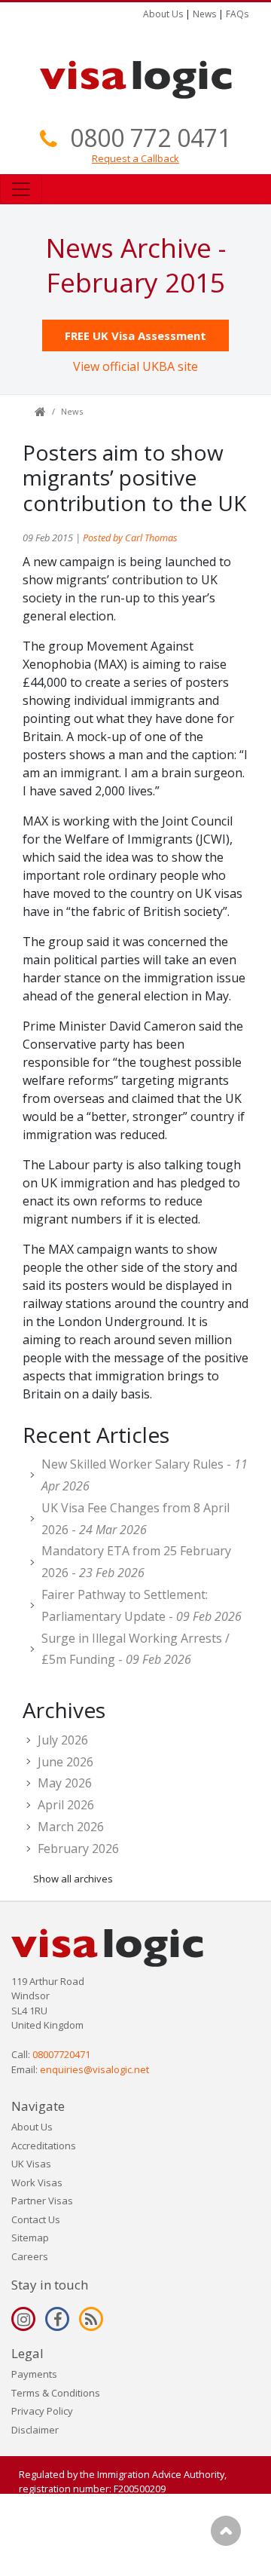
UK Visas (31, 2164)
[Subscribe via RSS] (91, 2319)
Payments (34, 2374)
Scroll (226, 2531)
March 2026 (71, 1827)
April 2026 (66, 1805)
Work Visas (37, 2182)
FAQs (237, 14)
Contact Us (36, 2219)
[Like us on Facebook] (57, 2319)
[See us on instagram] (23, 2319)
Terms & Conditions (56, 2393)
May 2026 (65, 1783)
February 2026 (78, 1849)
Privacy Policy (42, 2411)
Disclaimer (35, 2430)
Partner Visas (42, 2201)
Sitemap (30, 2238)
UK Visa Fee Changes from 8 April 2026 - (135, 1519)
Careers (30, 2256)
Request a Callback (135, 158)
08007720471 (61, 2054)
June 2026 (65, 1762)
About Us (163, 14)
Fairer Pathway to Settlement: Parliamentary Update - (142, 1605)
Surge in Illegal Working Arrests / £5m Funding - (135, 1649)
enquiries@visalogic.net (94, 2069)
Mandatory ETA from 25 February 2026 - (136, 1562)
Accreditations (44, 2146)
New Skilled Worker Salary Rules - (145, 1475)
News (204, 14)
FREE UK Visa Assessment (135, 335)
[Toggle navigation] (21, 189)
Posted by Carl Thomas (130, 538)
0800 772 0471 (151, 138)
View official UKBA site (135, 366)
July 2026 (63, 1740)
